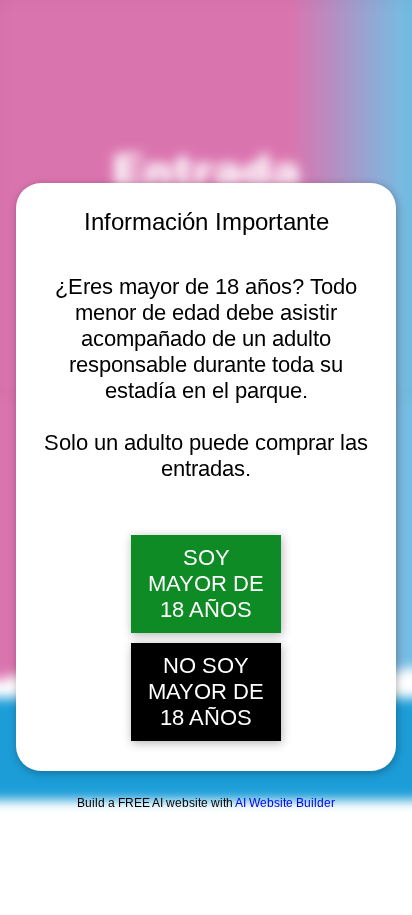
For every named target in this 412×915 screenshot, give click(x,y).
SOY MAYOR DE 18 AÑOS (206, 583)
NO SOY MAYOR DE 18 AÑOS (206, 691)
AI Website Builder (285, 803)
